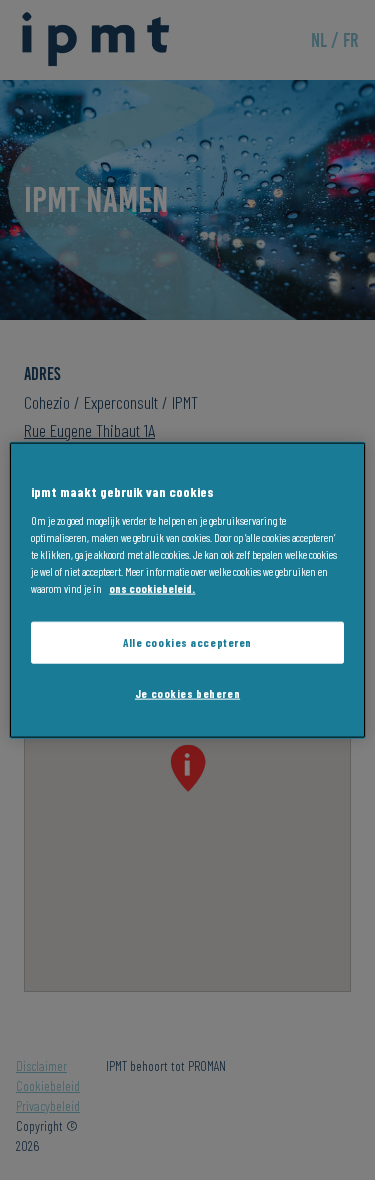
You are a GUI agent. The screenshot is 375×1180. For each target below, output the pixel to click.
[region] (187, 590)
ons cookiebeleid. (152, 587)
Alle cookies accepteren (187, 642)
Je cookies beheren (187, 692)
